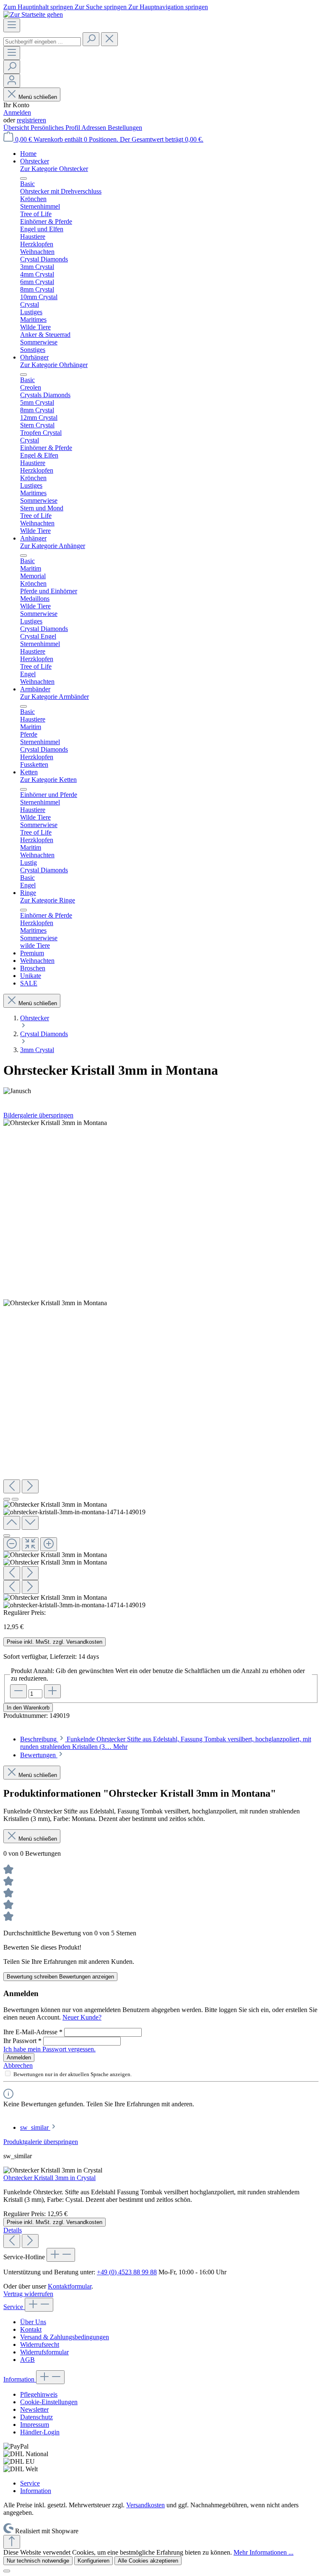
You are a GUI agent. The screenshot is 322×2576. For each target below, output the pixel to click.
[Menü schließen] (23, 178)
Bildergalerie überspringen (38, 1115)
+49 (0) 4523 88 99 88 (127, 2272)
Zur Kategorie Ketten (48, 780)
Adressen (95, 128)
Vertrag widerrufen (28, 2294)
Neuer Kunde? (82, 2017)
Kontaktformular (70, 2286)
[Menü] (12, 25)
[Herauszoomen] (12, 1544)
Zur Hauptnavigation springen (168, 7)
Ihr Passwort (22, 2041)
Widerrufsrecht (40, 2345)
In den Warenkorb (28, 1708)
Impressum (35, 2425)
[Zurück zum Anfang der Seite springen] (12, 2542)
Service (14, 2307)
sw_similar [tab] (35, 2127)
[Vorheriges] (12, 1486)
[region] (161, 1364)
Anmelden (17, 113)
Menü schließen (38, 97)
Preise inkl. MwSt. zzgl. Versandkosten (55, 1642)
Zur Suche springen (101, 7)
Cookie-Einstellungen (49, 2402)
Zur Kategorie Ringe (48, 900)
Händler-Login (40, 2432)
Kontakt (31, 2329)
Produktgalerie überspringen (41, 2142)
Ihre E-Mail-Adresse (33, 2032)
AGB (27, 2360)
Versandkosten (145, 2505)
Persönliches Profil (56, 128)
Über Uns (33, 2322)
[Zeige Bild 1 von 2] (7, 1499)
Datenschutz (36, 2417)
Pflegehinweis (39, 2394)
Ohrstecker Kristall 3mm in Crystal (49, 2178)
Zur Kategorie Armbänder (55, 697)
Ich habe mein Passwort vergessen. (49, 2049)
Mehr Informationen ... (264, 2552)
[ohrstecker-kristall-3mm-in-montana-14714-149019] (55, 1303)
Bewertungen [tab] (39, 1755)
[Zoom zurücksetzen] (30, 1544)
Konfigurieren (93, 2561)
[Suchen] (91, 39)
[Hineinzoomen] (49, 1544)
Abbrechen (18, 2065)
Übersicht (17, 128)
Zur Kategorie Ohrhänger (54, 365)
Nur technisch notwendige (38, 2561)
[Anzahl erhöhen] (52, 1691)
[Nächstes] (30, 1486)
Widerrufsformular (44, 2352)
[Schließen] (7, 1536)
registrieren (31, 120)
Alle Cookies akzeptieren (148, 2561)
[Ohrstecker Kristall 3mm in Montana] (55, 1123)
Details (13, 2230)
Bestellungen (125, 128)
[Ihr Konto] (12, 81)
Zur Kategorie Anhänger (53, 546)
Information (20, 2379)
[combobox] (42, 42)
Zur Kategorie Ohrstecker (54, 169)
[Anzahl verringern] (18, 1691)
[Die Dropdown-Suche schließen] (109, 39)
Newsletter (34, 2409)
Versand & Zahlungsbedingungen (65, 2337)
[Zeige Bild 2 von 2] (15, 1499)
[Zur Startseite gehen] (33, 14)
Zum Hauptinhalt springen (39, 7)
